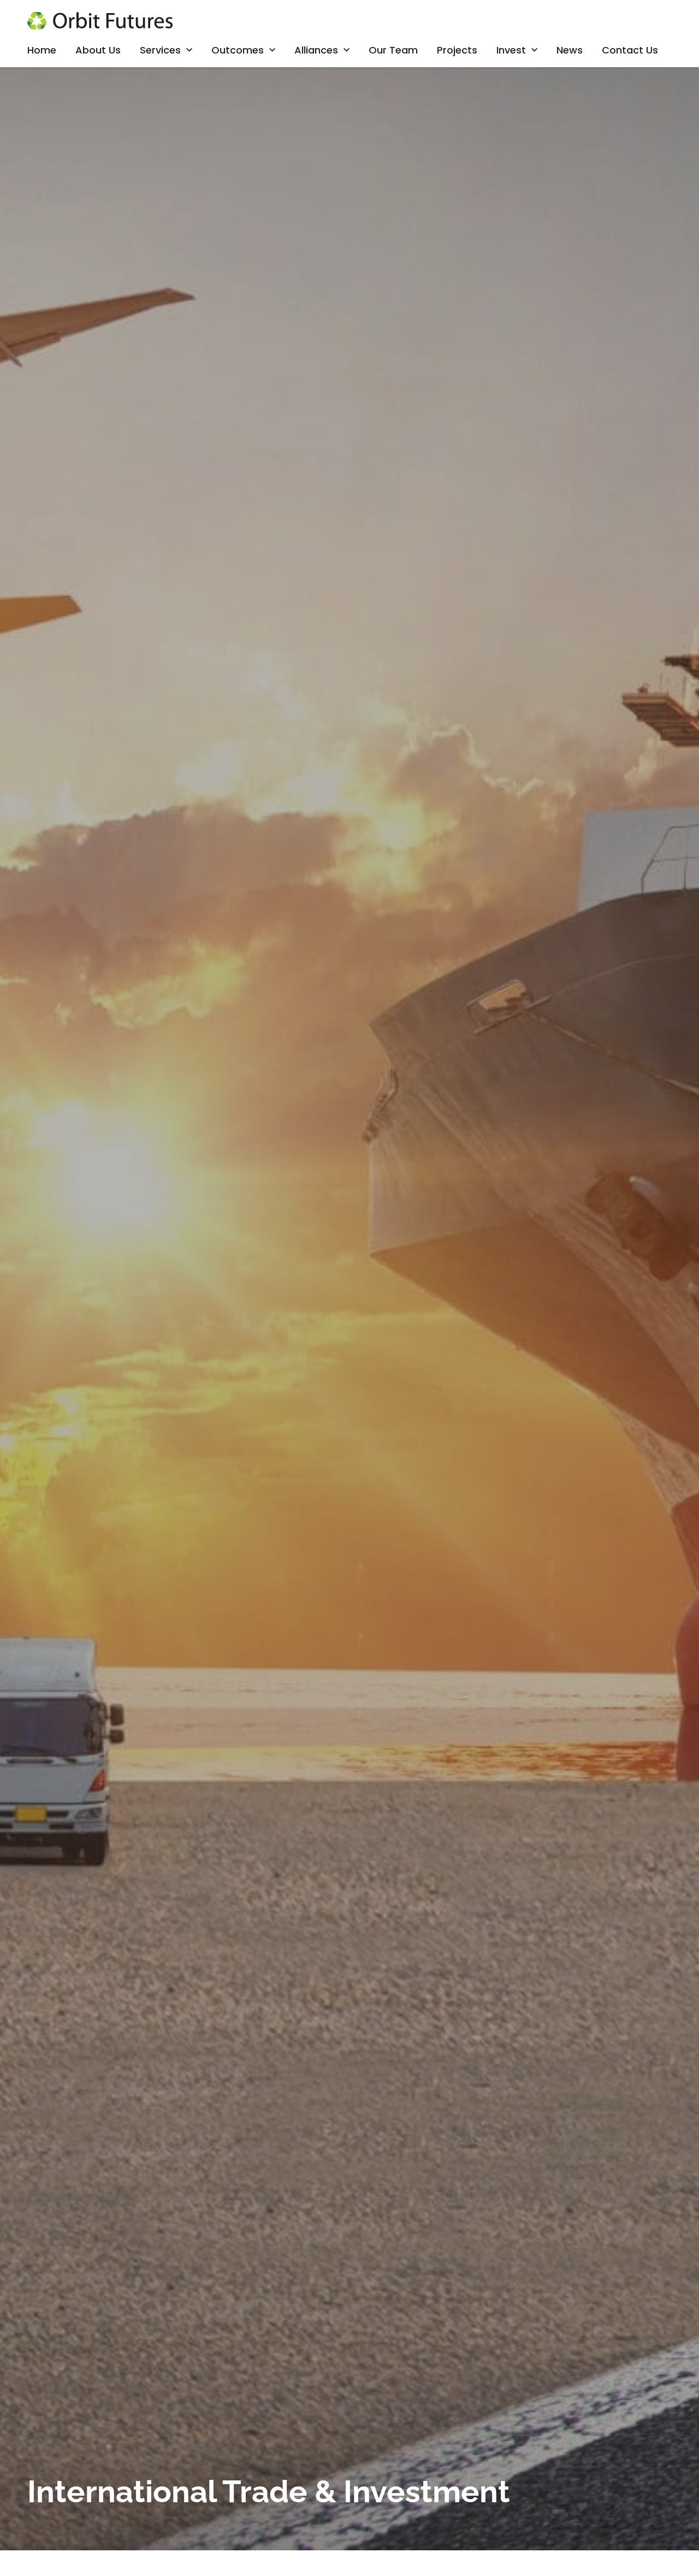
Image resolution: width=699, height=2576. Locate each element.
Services (160, 50)
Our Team (393, 50)
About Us (98, 50)
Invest (511, 50)
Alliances (316, 50)
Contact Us (630, 50)
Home (42, 50)
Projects (457, 50)
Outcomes (238, 50)
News (570, 50)
